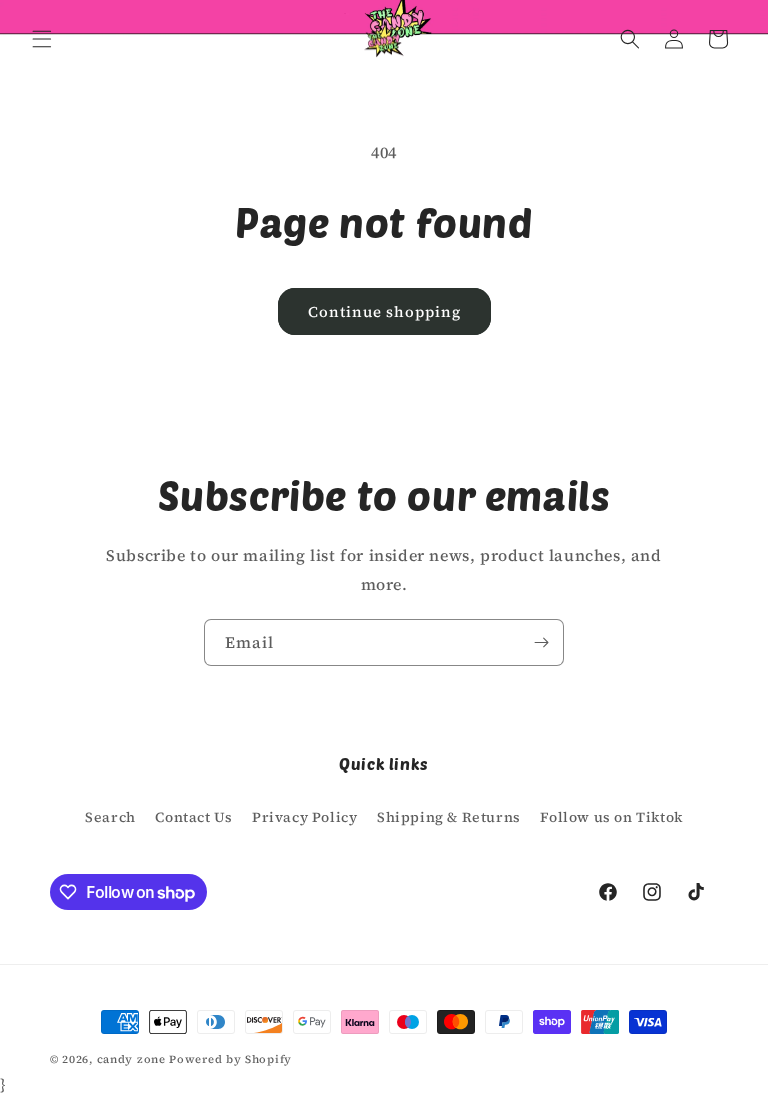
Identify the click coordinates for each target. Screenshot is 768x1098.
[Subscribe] (541, 642)
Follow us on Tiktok (611, 817)
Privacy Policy (304, 817)
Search (110, 817)
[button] (42, 39)
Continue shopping (384, 311)
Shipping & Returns (449, 817)
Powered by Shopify (230, 1059)
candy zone (131, 1059)
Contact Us (193, 817)
